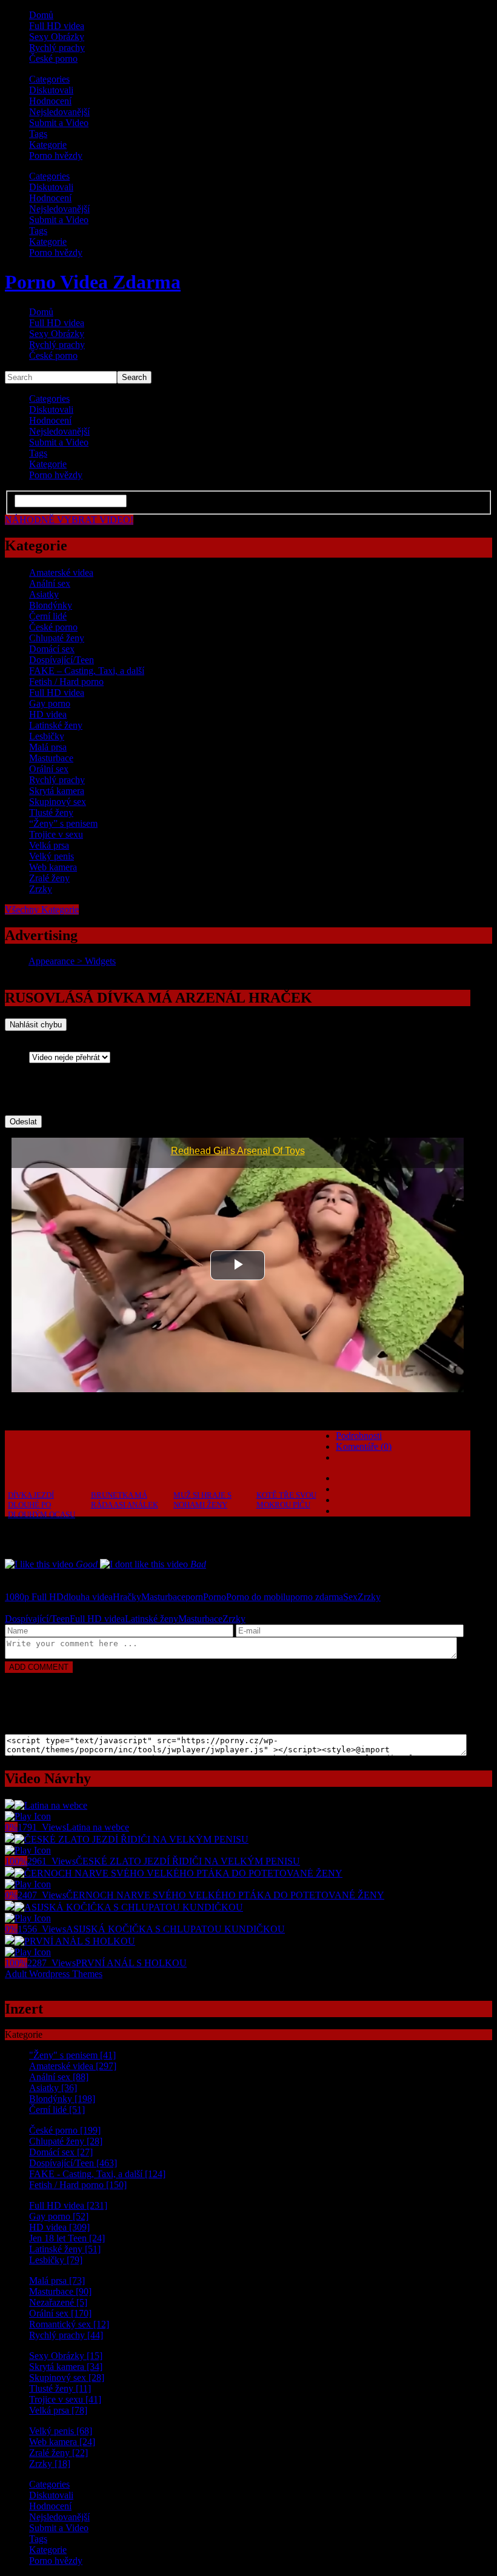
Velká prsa (49, 845)
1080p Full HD (34, 1597)
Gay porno (50, 703)
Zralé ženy (49, 878)
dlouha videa (88, 1597)
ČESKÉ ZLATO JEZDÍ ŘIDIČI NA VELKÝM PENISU (188, 1861)
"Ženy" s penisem (72, 2055)
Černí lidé (48, 616)
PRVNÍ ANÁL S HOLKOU (131, 1963)
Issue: (44, 1046)
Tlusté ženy (51, 813)
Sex (350, 1597)
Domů (41, 15)
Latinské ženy (56, 725)
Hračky (127, 1597)
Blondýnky (51, 605)
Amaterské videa (61, 572)
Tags (38, 134)
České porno (53, 58)
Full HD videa (57, 26)
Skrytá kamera (57, 791)
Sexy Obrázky (57, 37)
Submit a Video (59, 123)
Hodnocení (50, 101)
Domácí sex (52, 649)
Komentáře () (364, 1446)
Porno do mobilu (258, 1597)
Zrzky (41, 889)
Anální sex (50, 583)
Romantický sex (69, 2324)
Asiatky (44, 594)
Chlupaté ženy (57, 638)
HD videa (48, 714)
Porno (215, 1597)
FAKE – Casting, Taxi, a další (87, 671)
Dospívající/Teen (62, 660)
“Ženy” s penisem (63, 823)
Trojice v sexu (56, 834)
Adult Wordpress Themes (54, 1974)
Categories (49, 79)
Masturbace (51, 758)
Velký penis (52, 856)
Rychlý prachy (57, 48)
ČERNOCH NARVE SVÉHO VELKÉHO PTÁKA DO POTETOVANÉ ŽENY (225, 1895)
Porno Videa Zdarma (93, 282)
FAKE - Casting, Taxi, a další (97, 2174)
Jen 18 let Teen (67, 2238)
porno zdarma (317, 1597)
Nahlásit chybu (36, 1025)
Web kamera (53, 867)
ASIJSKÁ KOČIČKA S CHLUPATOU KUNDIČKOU (175, 1929)
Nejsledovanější (59, 112)
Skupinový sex (58, 802)
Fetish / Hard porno (66, 682)
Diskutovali (51, 90)
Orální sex (49, 769)
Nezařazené (58, 2302)
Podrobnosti (359, 1436)
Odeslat (23, 1122)
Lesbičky (47, 736)
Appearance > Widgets (72, 961)
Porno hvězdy (56, 155)
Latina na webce (98, 1827)
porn (194, 1597)
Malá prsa (48, 747)
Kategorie (48, 145)
